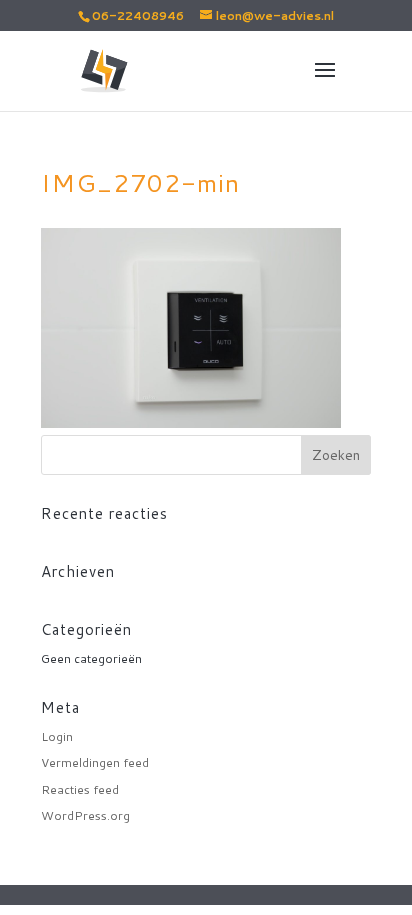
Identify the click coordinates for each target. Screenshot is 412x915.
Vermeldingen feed (95, 762)
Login (57, 736)
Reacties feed (80, 789)
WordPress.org (85, 815)
